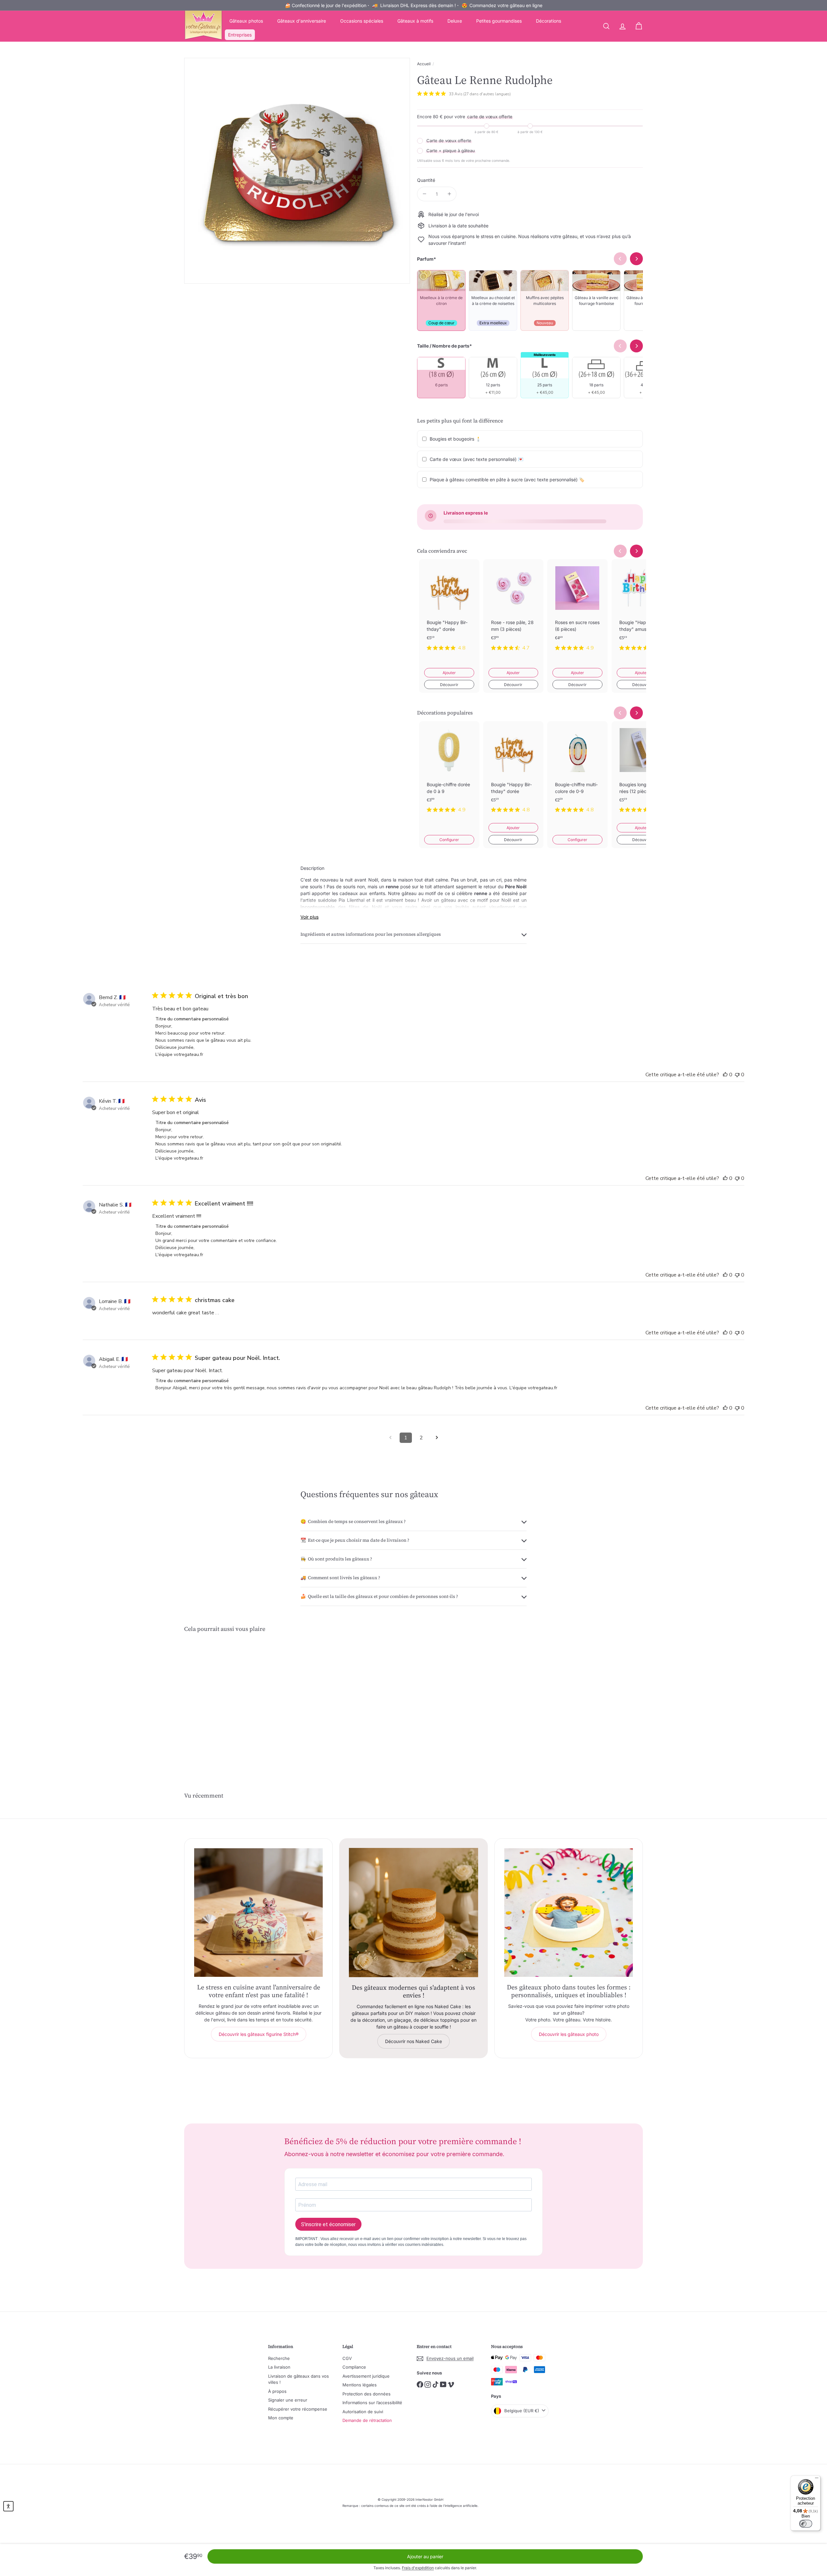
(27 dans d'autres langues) (487, 94)
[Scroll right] (636, 551)
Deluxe (455, 21)
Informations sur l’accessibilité (372, 2403)
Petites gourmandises (499, 21)
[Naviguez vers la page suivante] (437, 1438)
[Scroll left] (620, 551)
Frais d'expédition (418, 2568)
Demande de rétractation (367, 2420)
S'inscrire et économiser (328, 2224)
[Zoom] (297, 171)
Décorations (549, 21)
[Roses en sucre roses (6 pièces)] (577, 610)
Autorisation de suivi (363, 2412)
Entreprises (240, 35)
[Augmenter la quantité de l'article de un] (449, 194)
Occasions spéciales (362, 21)
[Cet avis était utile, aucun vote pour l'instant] (725, 1075)
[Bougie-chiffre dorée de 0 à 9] (449, 772)
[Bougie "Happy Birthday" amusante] (642, 610)
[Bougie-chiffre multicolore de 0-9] (577, 772)
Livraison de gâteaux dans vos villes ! (298, 2379)
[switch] (806, 2524)
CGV (347, 2358)
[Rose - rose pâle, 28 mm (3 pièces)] (513, 610)
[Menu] (817, 2479)
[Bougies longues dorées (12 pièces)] (642, 772)
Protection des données (366, 2394)
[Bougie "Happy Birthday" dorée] (449, 610)
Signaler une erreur (288, 2400)
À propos (277, 2391)
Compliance (354, 2367)
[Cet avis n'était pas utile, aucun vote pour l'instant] (737, 1075)
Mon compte (281, 2418)
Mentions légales (360, 2385)
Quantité (426, 180)
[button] (8, 2506)
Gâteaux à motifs (415, 21)
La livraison (279, 2367)
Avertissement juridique (366, 2376)
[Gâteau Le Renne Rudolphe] (220, 1700)
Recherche (279, 2358)
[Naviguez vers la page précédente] (390, 1438)
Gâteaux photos (246, 21)
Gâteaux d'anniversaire (302, 21)
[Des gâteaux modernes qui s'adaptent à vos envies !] (413, 1913)
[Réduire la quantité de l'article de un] (424, 194)
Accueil (424, 64)
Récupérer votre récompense (298, 2409)
